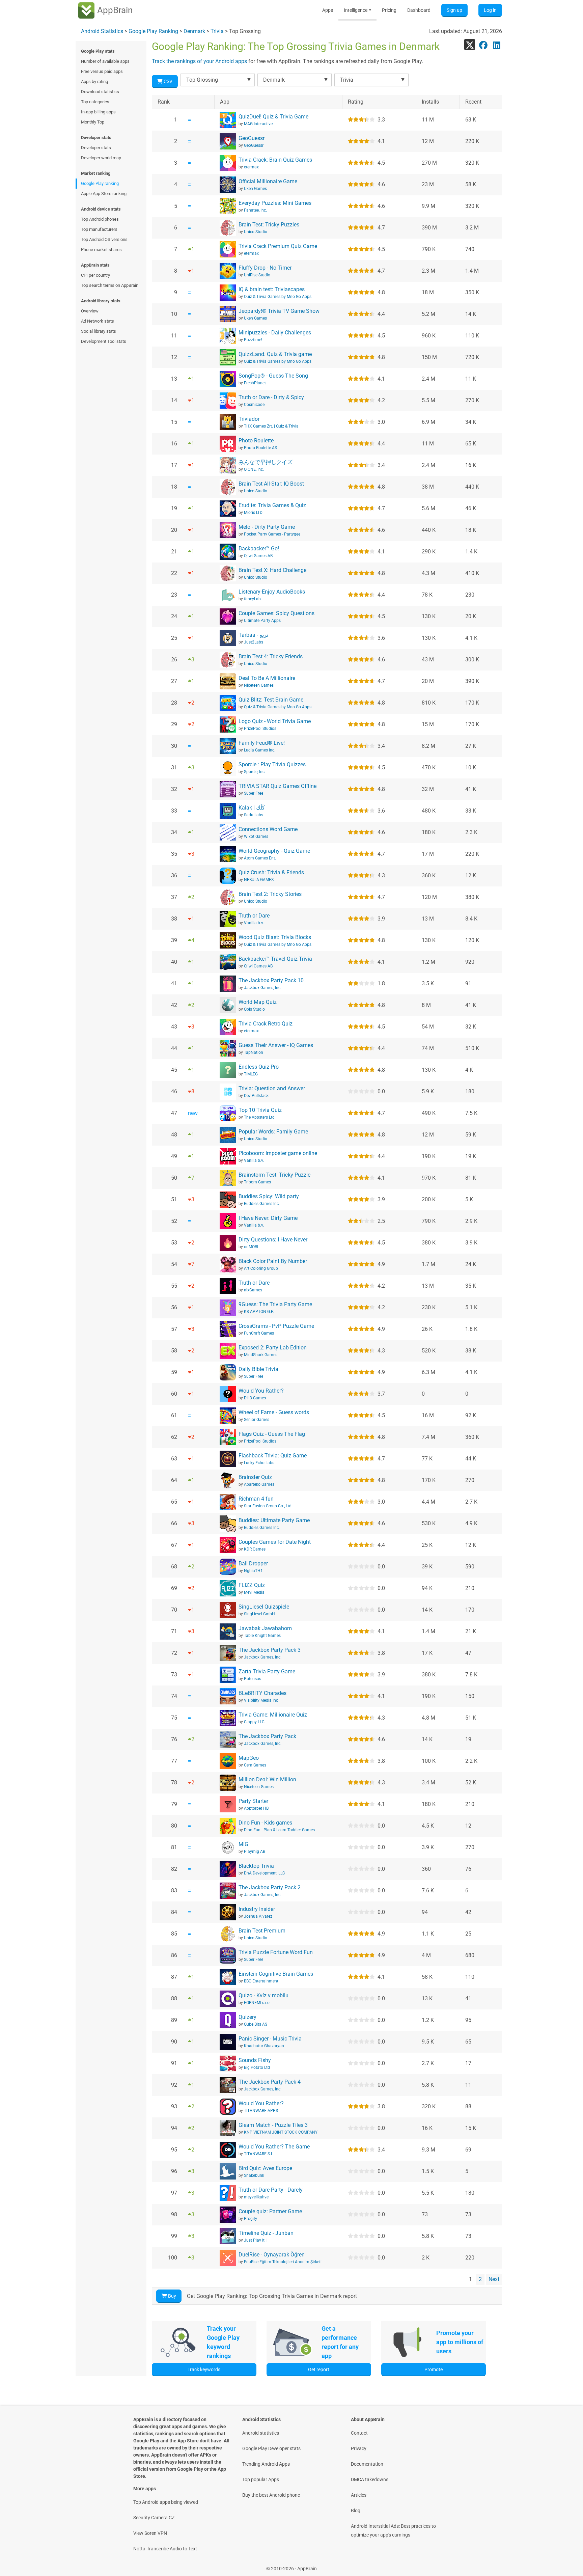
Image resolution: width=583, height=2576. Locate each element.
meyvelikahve (256, 2197)
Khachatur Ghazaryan (264, 2046)
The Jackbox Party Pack (267, 1736)
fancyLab (252, 599)
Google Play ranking (100, 183)
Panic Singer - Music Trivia (270, 2039)
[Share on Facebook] (483, 45)
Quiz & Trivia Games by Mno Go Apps (278, 297)
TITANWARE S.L (258, 2154)
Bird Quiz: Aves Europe (265, 2168)
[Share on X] (470, 45)
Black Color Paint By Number (273, 1261)
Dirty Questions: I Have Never (273, 1240)
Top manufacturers (99, 229)
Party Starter (253, 1801)
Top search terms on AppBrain (110, 285)
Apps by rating (94, 81)
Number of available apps (105, 61)
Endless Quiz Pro (259, 1067)
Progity (251, 2219)
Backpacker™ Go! (259, 549)
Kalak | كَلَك (252, 808)
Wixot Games (256, 837)
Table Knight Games (262, 1636)
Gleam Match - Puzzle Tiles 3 (273, 2125)
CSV (168, 81)
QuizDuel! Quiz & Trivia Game (273, 117)
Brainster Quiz (255, 1477)
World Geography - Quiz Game (274, 851)
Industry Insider (257, 1909)
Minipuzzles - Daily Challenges (275, 333)
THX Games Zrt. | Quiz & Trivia (271, 426)
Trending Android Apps (266, 2464)
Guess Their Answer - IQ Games (276, 1045)
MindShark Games (261, 1355)
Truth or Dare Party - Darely (271, 2190)
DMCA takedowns (370, 2479)
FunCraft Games (259, 1333)
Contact (359, 2433)
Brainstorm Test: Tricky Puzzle (274, 1175)
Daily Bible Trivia (258, 1369)
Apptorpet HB (256, 1808)
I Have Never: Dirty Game (268, 1218)
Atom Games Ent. (260, 858)
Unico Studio (256, 232)
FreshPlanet (255, 383)
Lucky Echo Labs (259, 1463)
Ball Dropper (253, 1564)
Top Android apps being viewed (166, 2502)
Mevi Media (254, 1592)
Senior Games (257, 1420)
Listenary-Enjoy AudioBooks (272, 592)
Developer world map (101, 158)
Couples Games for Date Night (275, 1542)
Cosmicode (254, 405)
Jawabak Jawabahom (265, 1628)
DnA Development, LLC (265, 1873)
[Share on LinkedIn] (497, 45)
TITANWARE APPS (261, 2111)
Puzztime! (253, 340)
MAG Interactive (258, 124)
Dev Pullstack (256, 1096)
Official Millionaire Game (268, 181)
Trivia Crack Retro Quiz (266, 1024)
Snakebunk (254, 2175)
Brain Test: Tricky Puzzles (269, 225)
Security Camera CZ (154, 2518)
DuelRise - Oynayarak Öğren (272, 2255)
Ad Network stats (98, 321)
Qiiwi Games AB (258, 556)
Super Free (254, 793)
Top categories (95, 102)
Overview (90, 311)
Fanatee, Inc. (255, 210)
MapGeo (249, 1758)
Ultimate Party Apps (262, 621)
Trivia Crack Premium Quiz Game (278, 246)
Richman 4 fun (256, 1499)
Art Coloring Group (261, 1268)
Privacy (359, 2448)
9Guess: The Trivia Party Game (275, 1304)
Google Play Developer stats (271, 2448)
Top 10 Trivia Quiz (260, 1110)
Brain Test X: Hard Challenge (272, 570)
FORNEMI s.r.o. (257, 2003)
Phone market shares (101, 250)
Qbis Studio (254, 1009)
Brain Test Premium (262, 1931)
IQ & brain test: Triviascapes (272, 289)
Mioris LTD (253, 513)
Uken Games (255, 189)
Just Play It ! (255, 2240)
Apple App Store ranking (104, 194)
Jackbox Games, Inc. (263, 988)
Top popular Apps (261, 2479)
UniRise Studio (257, 275)
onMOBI (251, 1247)
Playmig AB (255, 1852)
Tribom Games (257, 1182)
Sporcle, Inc (254, 772)
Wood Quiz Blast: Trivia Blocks (275, 937)
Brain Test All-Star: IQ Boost (271, 484)
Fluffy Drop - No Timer (265, 268)
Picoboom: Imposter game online (278, 1153)
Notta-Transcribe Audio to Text (165, 2549)
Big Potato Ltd (257, 2067)
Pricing (389, 10)
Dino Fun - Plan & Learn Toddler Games (279, 1830)
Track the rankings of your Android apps (199, 61)
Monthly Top (93, 122)
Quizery (247, 2017)
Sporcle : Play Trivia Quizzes (272, 764)
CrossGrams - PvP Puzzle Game (276, 1326)
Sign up (454, 10)
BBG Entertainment (261, 1981)
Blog (356, 2511)
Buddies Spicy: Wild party (269, 1196)
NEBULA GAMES (259, 880)
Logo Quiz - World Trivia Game (275, 721)
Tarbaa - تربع (253, 635)
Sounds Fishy (255, 2060)
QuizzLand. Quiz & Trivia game (275, 354)
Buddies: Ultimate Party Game (274, 1520)
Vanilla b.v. (254, 923)
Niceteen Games (259, 685)
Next (494, 2279)
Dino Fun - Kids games (265, 1823)
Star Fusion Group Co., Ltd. (268, 1506)
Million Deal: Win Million (267, 1779)
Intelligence (357, 10)
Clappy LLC (254, 1722)
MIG (243, 1844)
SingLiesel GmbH (259, 1614)
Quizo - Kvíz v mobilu (263, 1995)
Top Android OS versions (104, 239)
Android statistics (261, 2433)
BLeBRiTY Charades (262, 1693)
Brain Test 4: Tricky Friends (271, 656)
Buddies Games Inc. (262, 1204)
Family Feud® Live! (262, 743)
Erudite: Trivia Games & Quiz (272, 505)
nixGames (253, 1290)
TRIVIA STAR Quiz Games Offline (277, 786)
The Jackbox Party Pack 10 (271, 980)
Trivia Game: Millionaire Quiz (273, 1715)
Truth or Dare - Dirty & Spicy (271, 397)
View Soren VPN (150, 2533)
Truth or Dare (254, 916)
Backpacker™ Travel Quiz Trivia (275, 959)
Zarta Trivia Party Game (267, 1671)
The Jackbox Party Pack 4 (270, 2082)
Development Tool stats (104, 341)
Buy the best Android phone (271, 2495)
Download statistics (100, 92)
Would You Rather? (261, 1391)
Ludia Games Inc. (260, 750)
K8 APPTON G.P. (259, 1312)
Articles (359, 2495)
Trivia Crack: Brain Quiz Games (275, 160)
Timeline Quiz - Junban (266, 2233)
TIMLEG (251, 1074)
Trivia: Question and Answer (272, 1088)
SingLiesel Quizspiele (264, 1607)
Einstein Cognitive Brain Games (276, 1974)
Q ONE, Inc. (254, 469)
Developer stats (96, 148)
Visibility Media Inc (261, 1700)
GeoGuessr (252, 138)
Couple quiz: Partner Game (270, 2211)
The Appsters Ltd (259, 1117)
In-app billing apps (98, 112)
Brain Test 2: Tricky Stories (270, 894)
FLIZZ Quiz (252, 1585)
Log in (490, 10)
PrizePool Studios (260, 729)
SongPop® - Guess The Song (273, 376)
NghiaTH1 (253, 1571)
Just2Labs (254, 642)
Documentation (367, 2464)
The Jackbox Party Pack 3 (270, 1650)
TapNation (254, 1052)
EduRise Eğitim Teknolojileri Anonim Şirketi (283, 2262)
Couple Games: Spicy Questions (276, 613)
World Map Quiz (258, 1002)
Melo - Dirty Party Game (267, 527)
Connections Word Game (268, 829)
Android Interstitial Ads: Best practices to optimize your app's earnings (393, 2530)
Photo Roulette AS (260, 448)
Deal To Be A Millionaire (267, 678)
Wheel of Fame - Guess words (274, 1412)
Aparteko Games (259, 1484)
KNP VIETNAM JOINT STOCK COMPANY (281, 2132)
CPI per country (95, 275)
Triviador (249, 419)
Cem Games (255, 1765)
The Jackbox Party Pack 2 (270, 1887)
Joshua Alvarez (258, 1916)
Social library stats (99, 331)
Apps (328, 10)
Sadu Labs (254, 815)
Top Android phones (100, 219)
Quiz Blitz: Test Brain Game (271, 700)
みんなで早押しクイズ (266, 462)
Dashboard (419, 10)
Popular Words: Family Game (273, 1132)
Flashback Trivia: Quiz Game (273, 1456)
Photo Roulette (256, 441)
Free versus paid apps (102, 71)
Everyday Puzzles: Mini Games (275, 203)
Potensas (253, 1679)
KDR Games (255, 1549)
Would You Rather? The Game (274, 2147)
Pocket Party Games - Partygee (272, 534)
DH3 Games (255, 1398)
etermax (251, 167)
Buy (172, 2296)
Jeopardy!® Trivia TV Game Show (279, 311)
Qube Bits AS (256, 2024)
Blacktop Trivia (256, 1866)
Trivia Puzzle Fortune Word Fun (276, 1952)
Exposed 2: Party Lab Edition (273, 1348)
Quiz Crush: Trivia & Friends (271, 872)
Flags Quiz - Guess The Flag (272, 1434)
